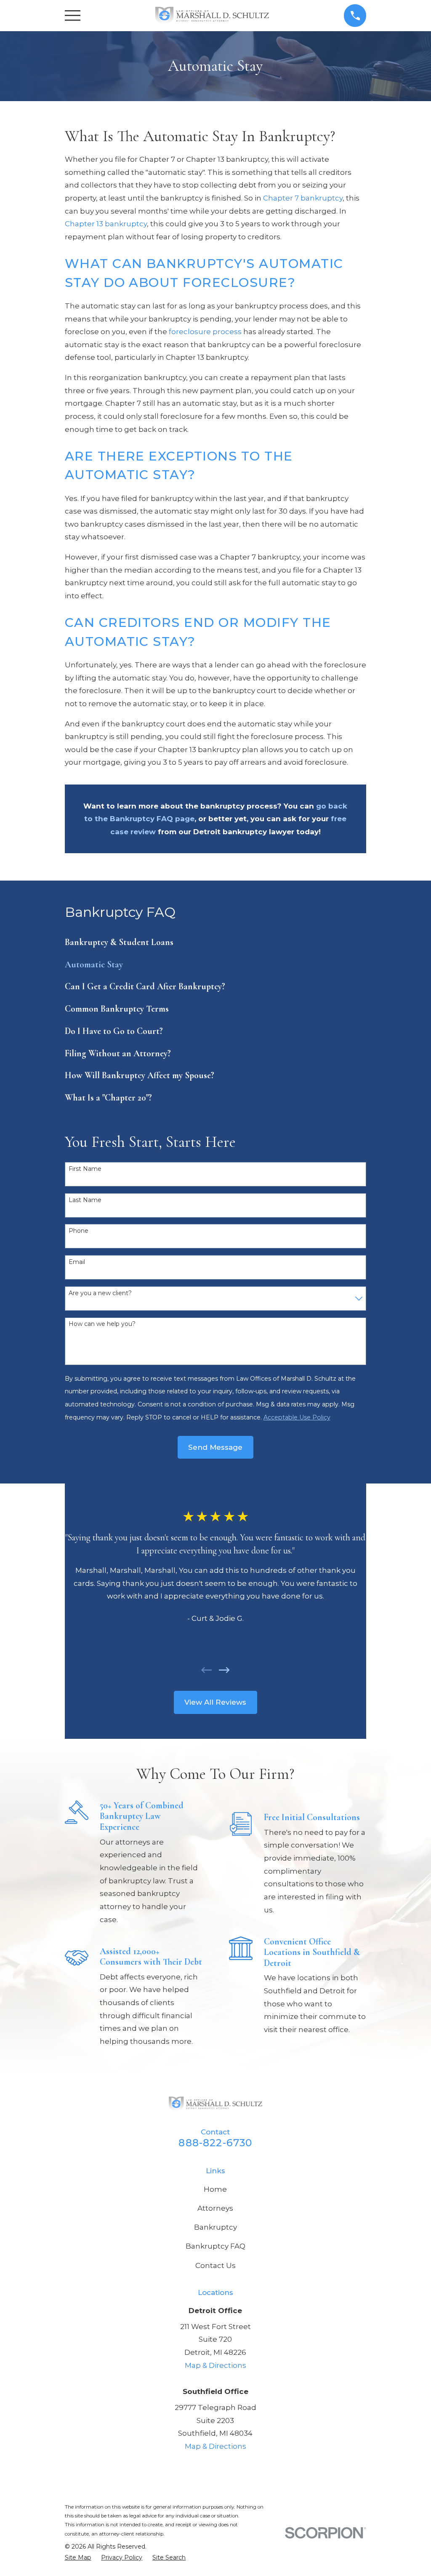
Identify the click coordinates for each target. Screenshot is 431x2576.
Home (215, 2189)
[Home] (212, 16)
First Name (85, 1169)
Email (77, 1262)
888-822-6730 (215, 2143)
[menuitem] (216, 942)
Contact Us (215, 2265)
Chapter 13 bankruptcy (106, 224)
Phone (78, 1231)
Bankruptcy (215, 2227)
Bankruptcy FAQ (215, 2246)
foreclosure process (205, 332)
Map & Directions (215, 2365)
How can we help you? (102, 1324)
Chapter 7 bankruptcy (303, 198)
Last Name (85, 1200)
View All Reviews (215, 1702)
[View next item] (224, 1670)
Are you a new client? (100, 1293)
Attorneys (215, 2208)
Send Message (215, 1447)
